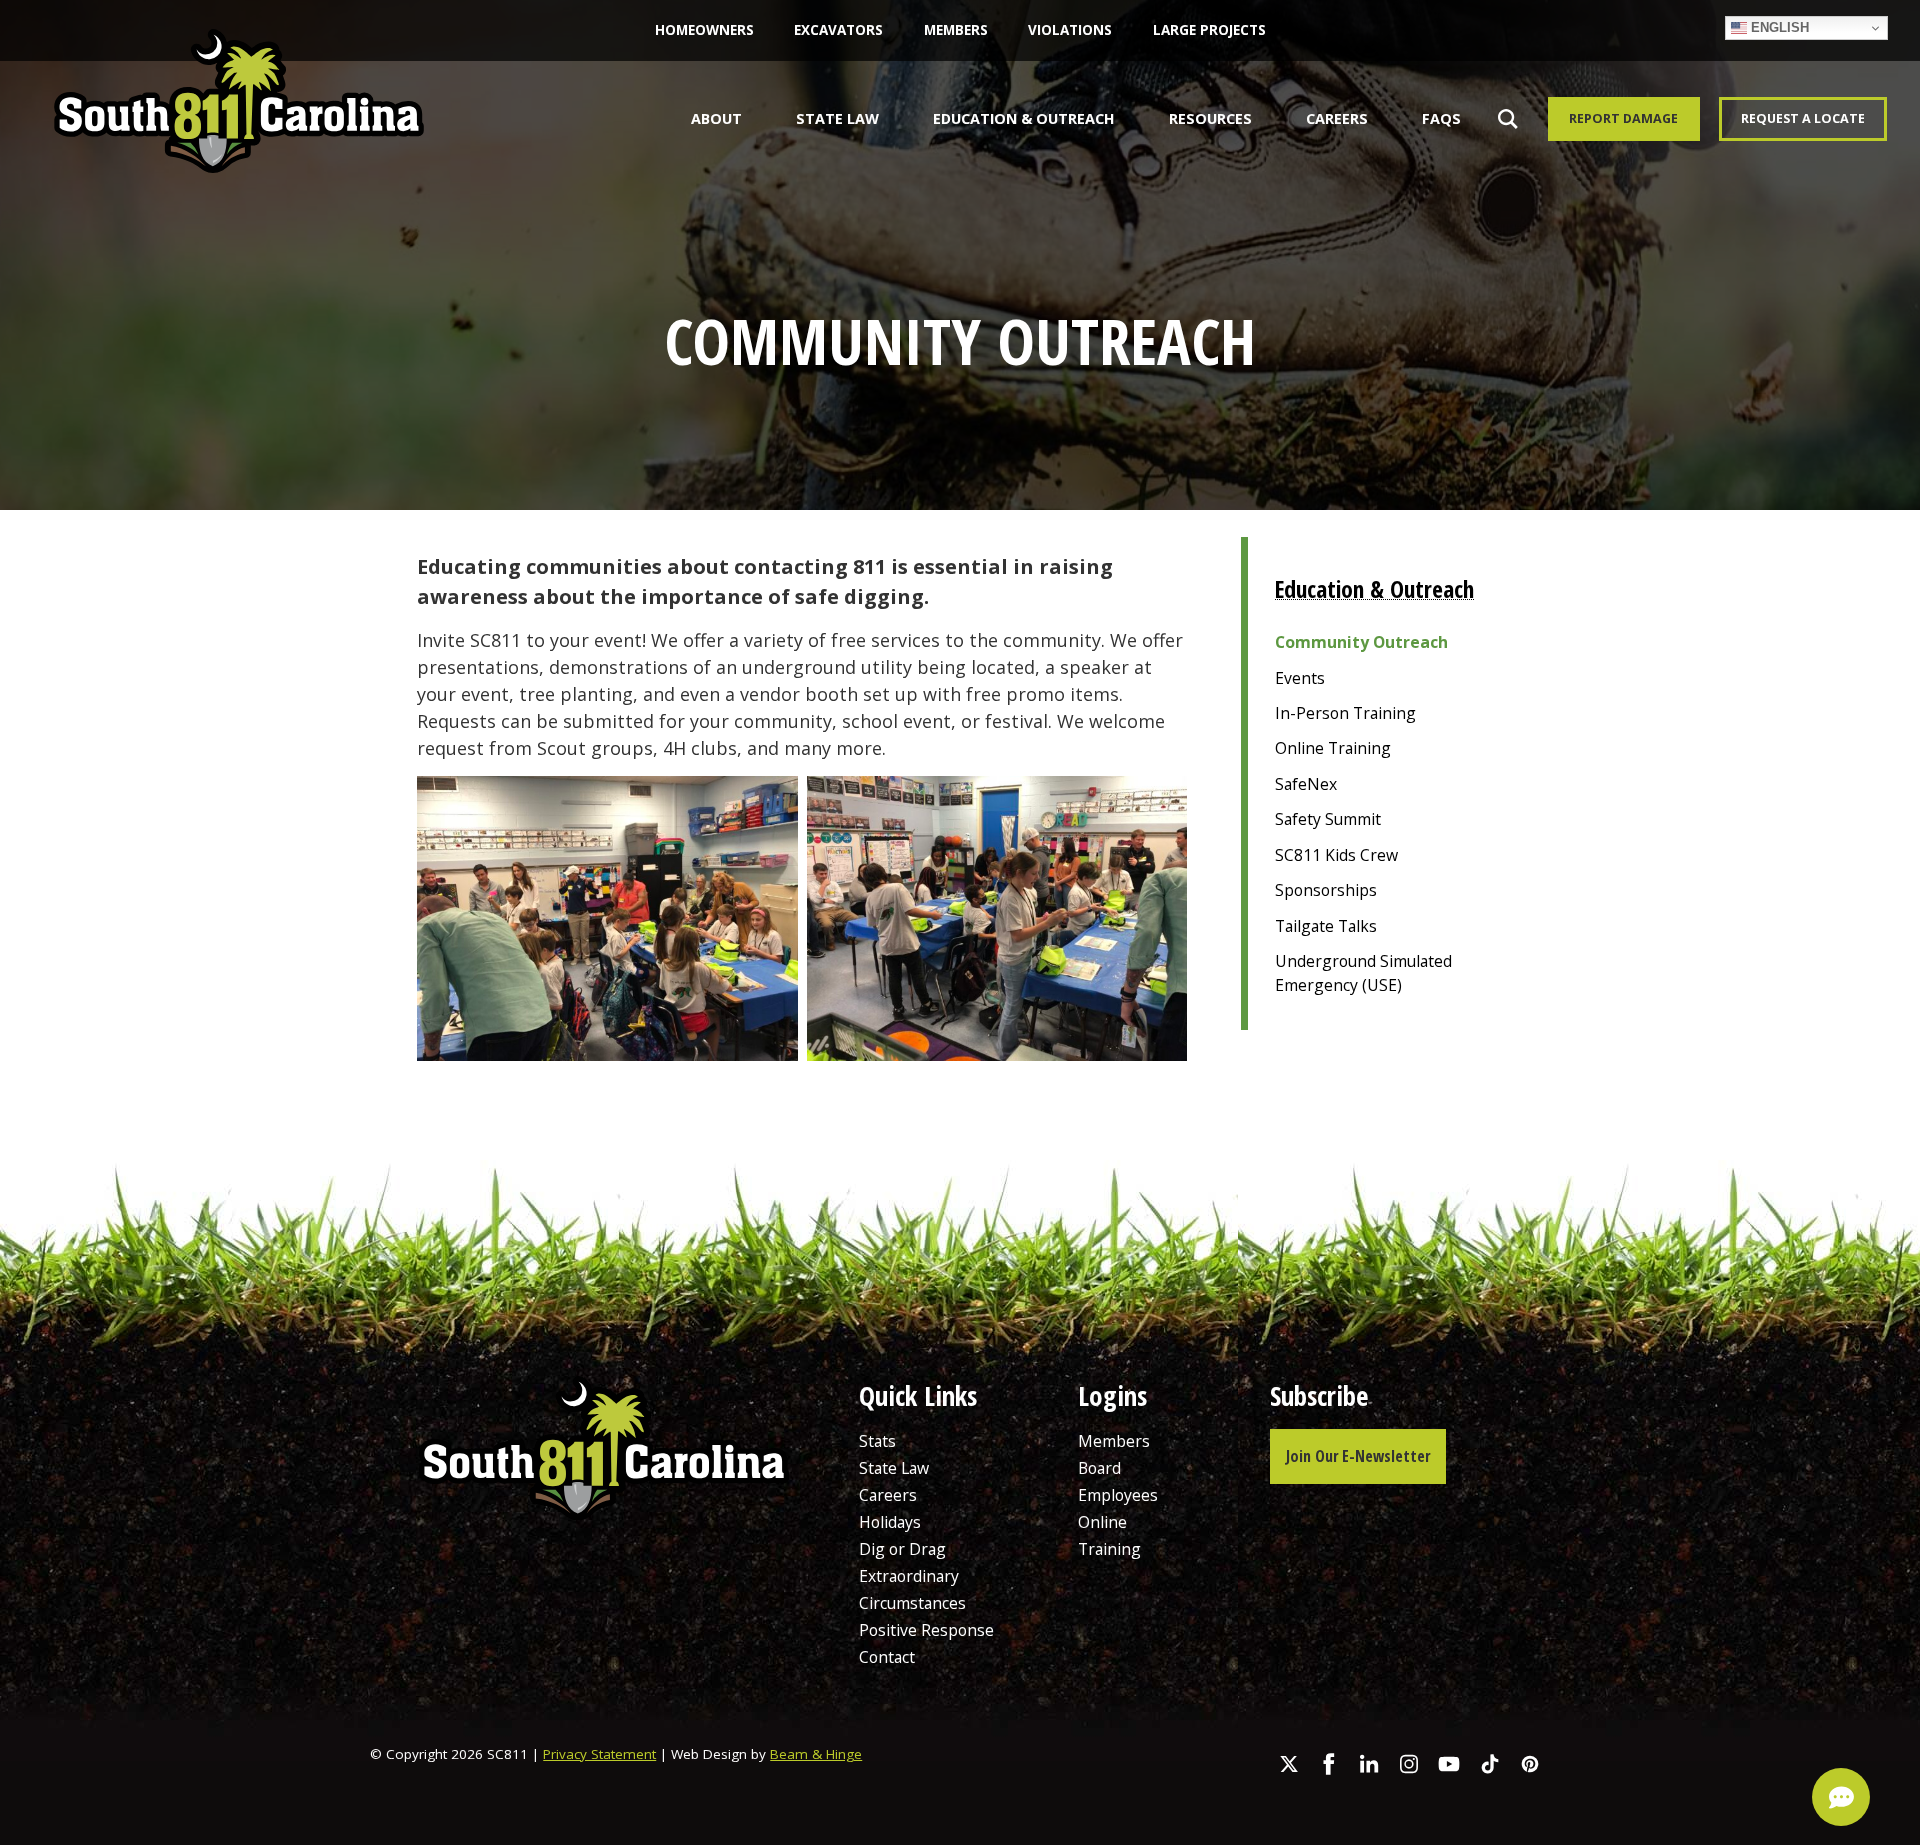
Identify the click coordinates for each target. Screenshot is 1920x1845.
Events (1300, 678)
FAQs (1441, 118)
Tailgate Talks (1326, 926)
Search (1503, 118)
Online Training (1333, 748)
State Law (837, 118)
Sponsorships (1326, 890)
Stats (877, 1441)
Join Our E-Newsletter (1358, 1456)
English (1778, 27)
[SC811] (239, 124)
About (716, 118)
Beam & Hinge (816, 1754)
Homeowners (704, 30)
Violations (1070, 30)
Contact (887, 1657)
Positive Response (926, 1630)
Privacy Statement (599, 1754)
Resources (1210, 118)
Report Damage (1623, 118)
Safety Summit (1328, 819)
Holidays (890, 1522)
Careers (1337, 118)
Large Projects (1209, 30)
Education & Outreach (1024, 118)
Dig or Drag (902, 1549)
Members (956, 30)
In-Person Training (1345, 713)
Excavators (838, 30)
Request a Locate (1803, 118)
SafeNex (1306, 784)
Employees (1118, 1495)
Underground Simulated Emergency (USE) (1363, 973)
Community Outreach (1361, 642)
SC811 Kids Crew (1336, 855)
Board (1099, 1468)
